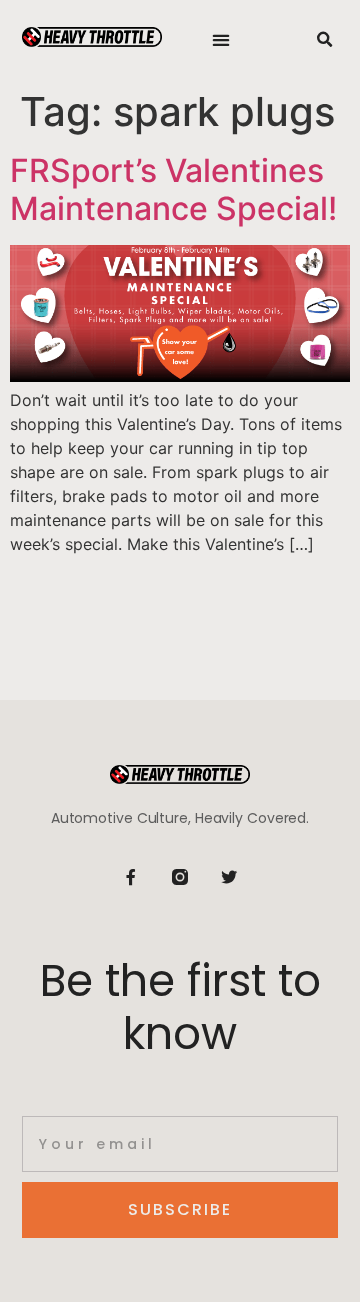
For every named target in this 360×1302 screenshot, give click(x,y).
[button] (221, 40)
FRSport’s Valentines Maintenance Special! (173, 189)
